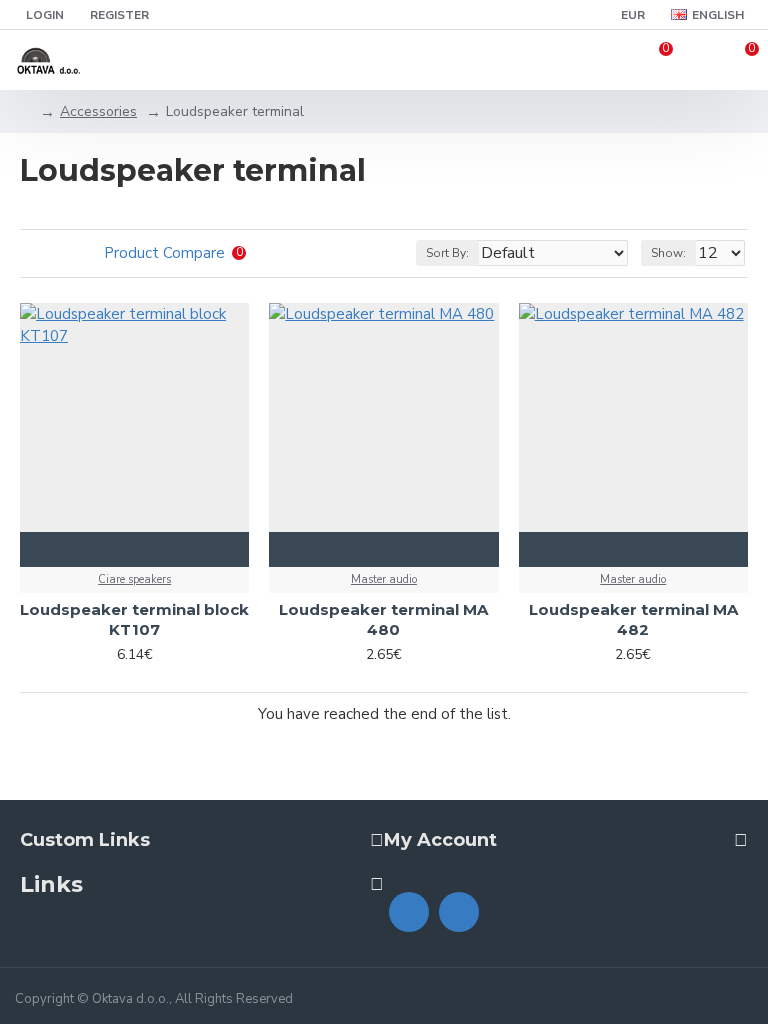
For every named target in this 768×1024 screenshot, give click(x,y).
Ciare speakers (134, 579)
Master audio (384, 579)
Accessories (98, 111)
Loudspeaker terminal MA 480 (383, 619)
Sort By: (447, 253)
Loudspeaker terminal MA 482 (633, 619)
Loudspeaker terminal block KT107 (134, 619)
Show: (668, 253)
